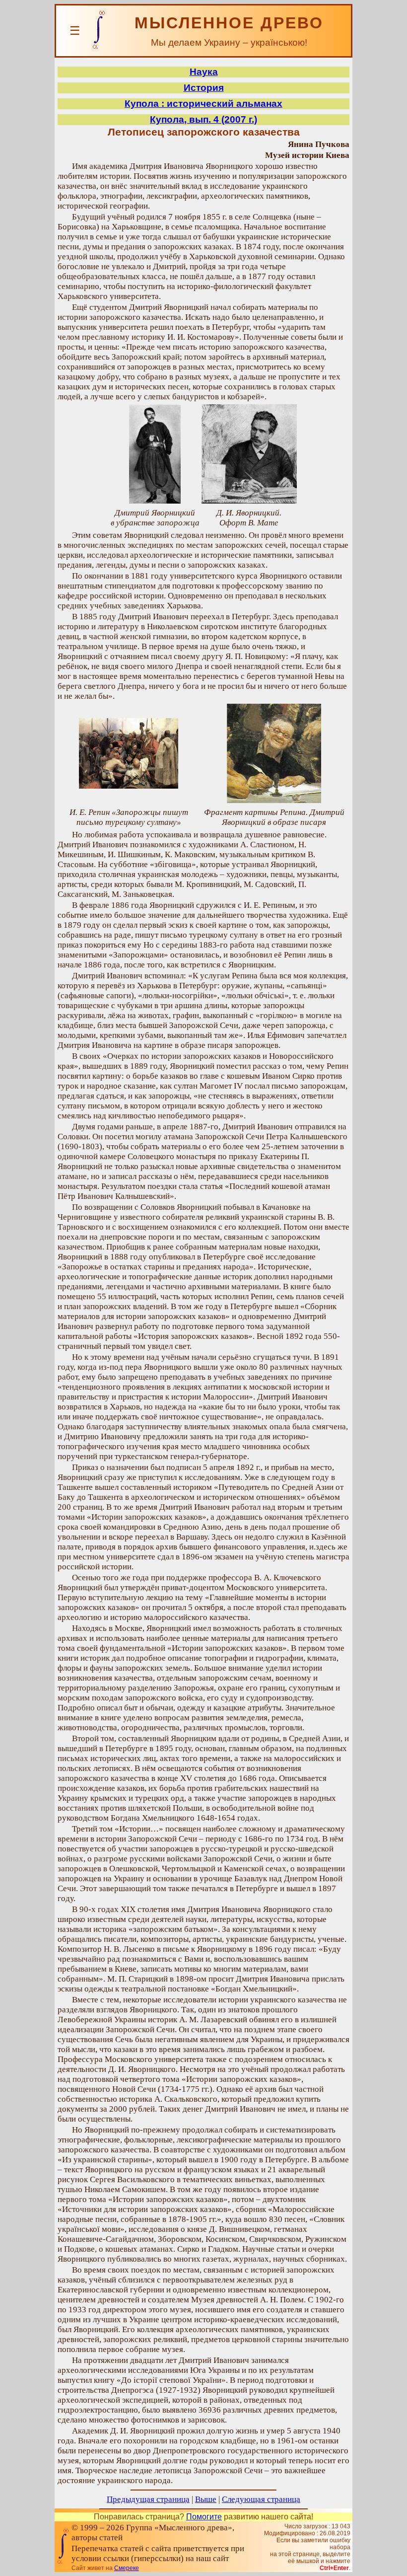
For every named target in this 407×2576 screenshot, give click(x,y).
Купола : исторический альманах (203, 104)
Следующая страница (261, 2499)
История (204, 88)
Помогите (204, 2517)
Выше (206, 2499)
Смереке (127, 2568)
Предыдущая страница (148, 2499)
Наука (204, 72)
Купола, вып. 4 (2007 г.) (203, 119)
